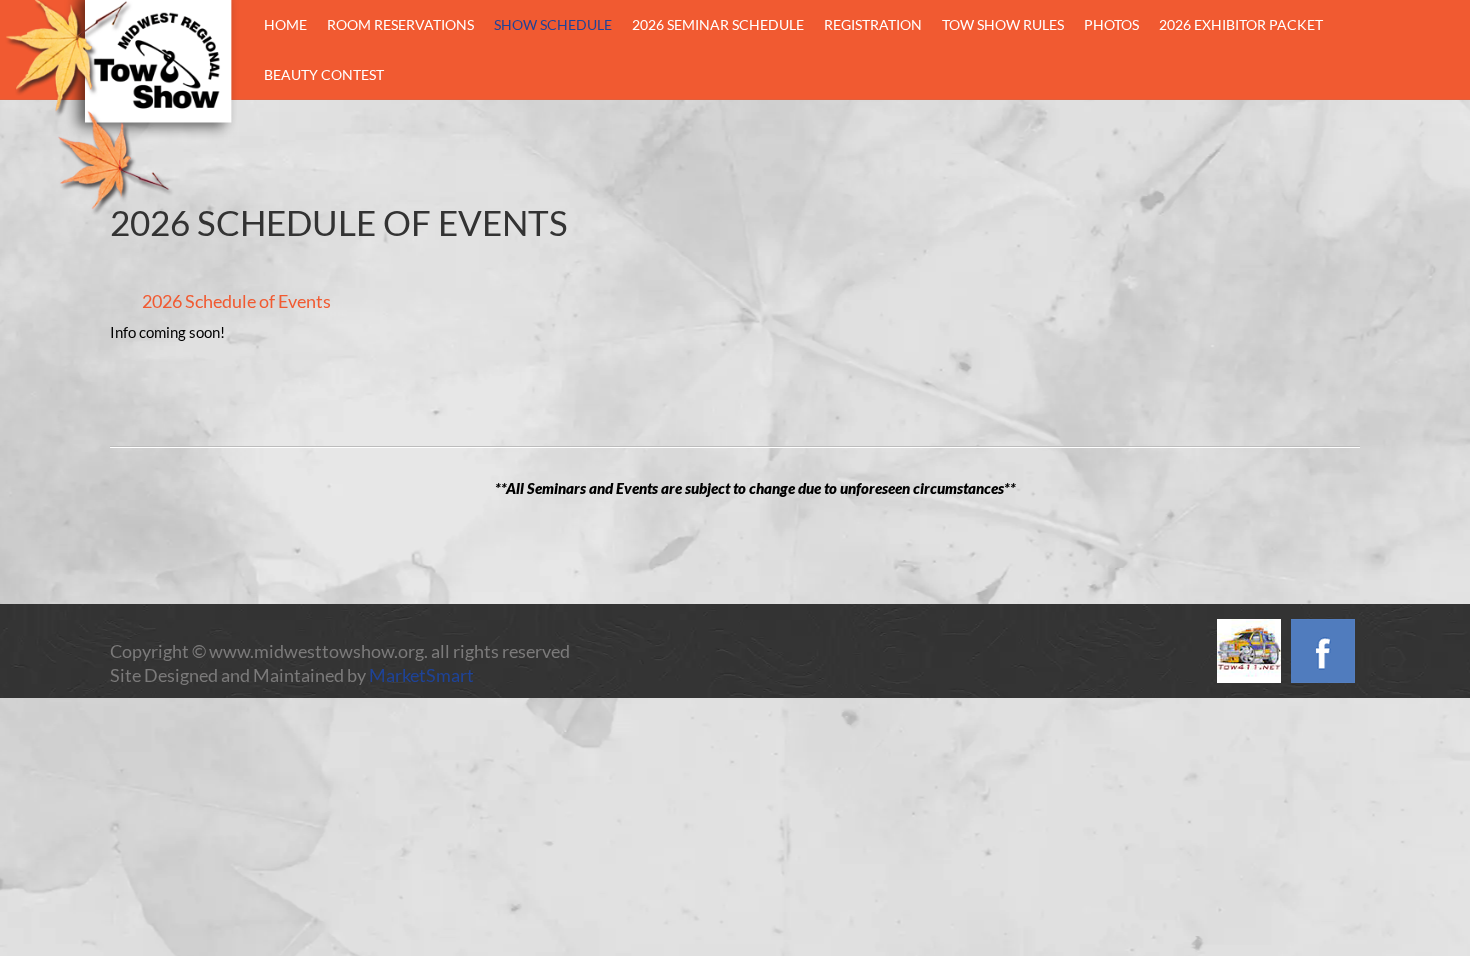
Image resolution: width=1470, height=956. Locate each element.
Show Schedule (553, 24)
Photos (1111, 24)
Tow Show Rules (1003, 24)
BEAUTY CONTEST (324, 74)
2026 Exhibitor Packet (1241, 24)
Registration (873, 24)
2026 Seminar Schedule (718, 24)
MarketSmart (421, 675)
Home (285, 24)
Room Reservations (400, 24)
